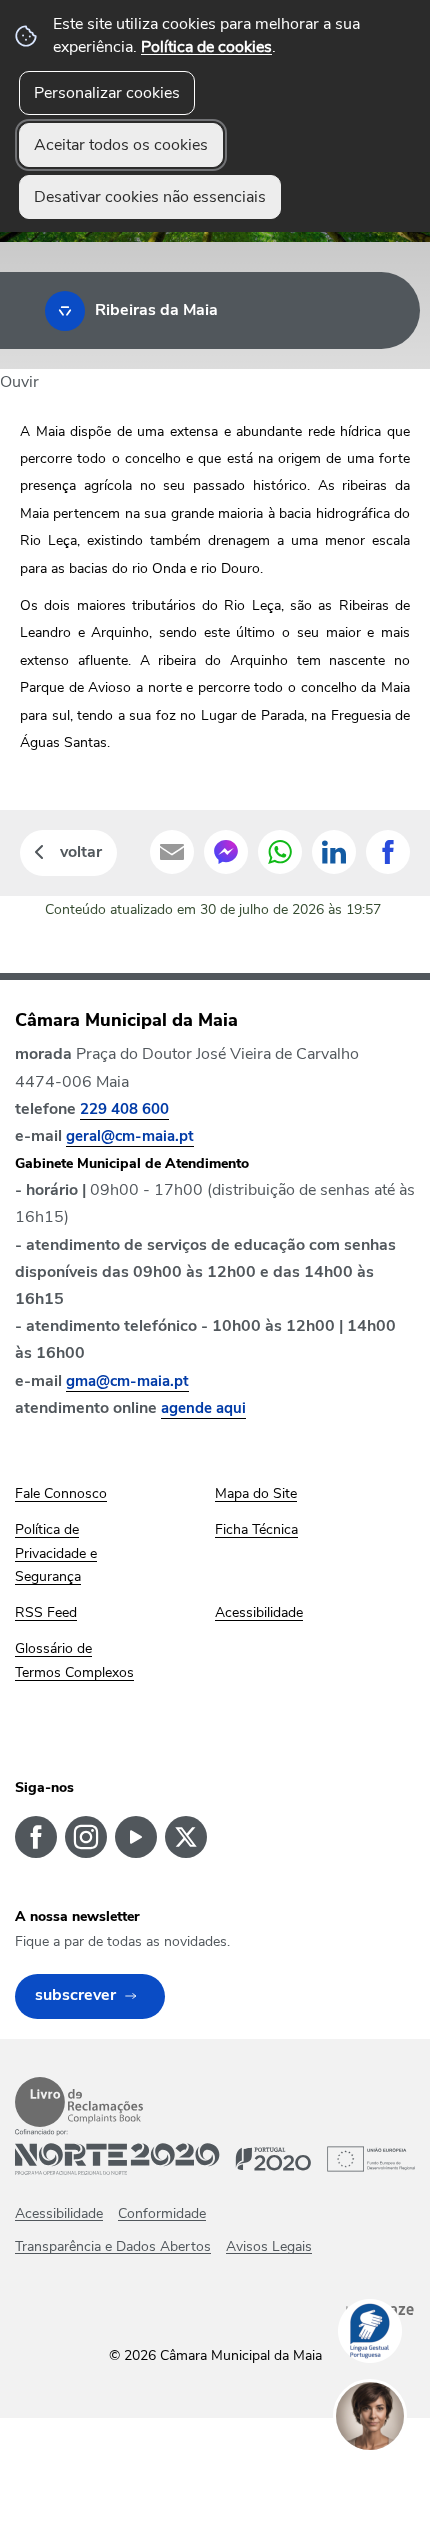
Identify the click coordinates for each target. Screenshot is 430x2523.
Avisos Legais (269, 2246)
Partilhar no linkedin (334, 852)
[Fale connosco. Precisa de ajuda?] (390, 2479)
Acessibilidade (59, 2213)
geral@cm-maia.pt (130, 1136)
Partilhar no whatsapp (280, 852)
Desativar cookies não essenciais (150, 197)
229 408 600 (124, 1109)
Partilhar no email (172, 852)
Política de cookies (206, 47)
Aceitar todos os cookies (121, 145)
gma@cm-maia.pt (127, 1381)
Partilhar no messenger (226, 852)
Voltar (81, 852)
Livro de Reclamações (79, 2102)
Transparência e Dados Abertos (113, 2246)
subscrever (75, 1995)
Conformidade (162, 2213)
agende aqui (203, 1408)
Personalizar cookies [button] (107, 93)
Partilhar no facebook (388, 852)
